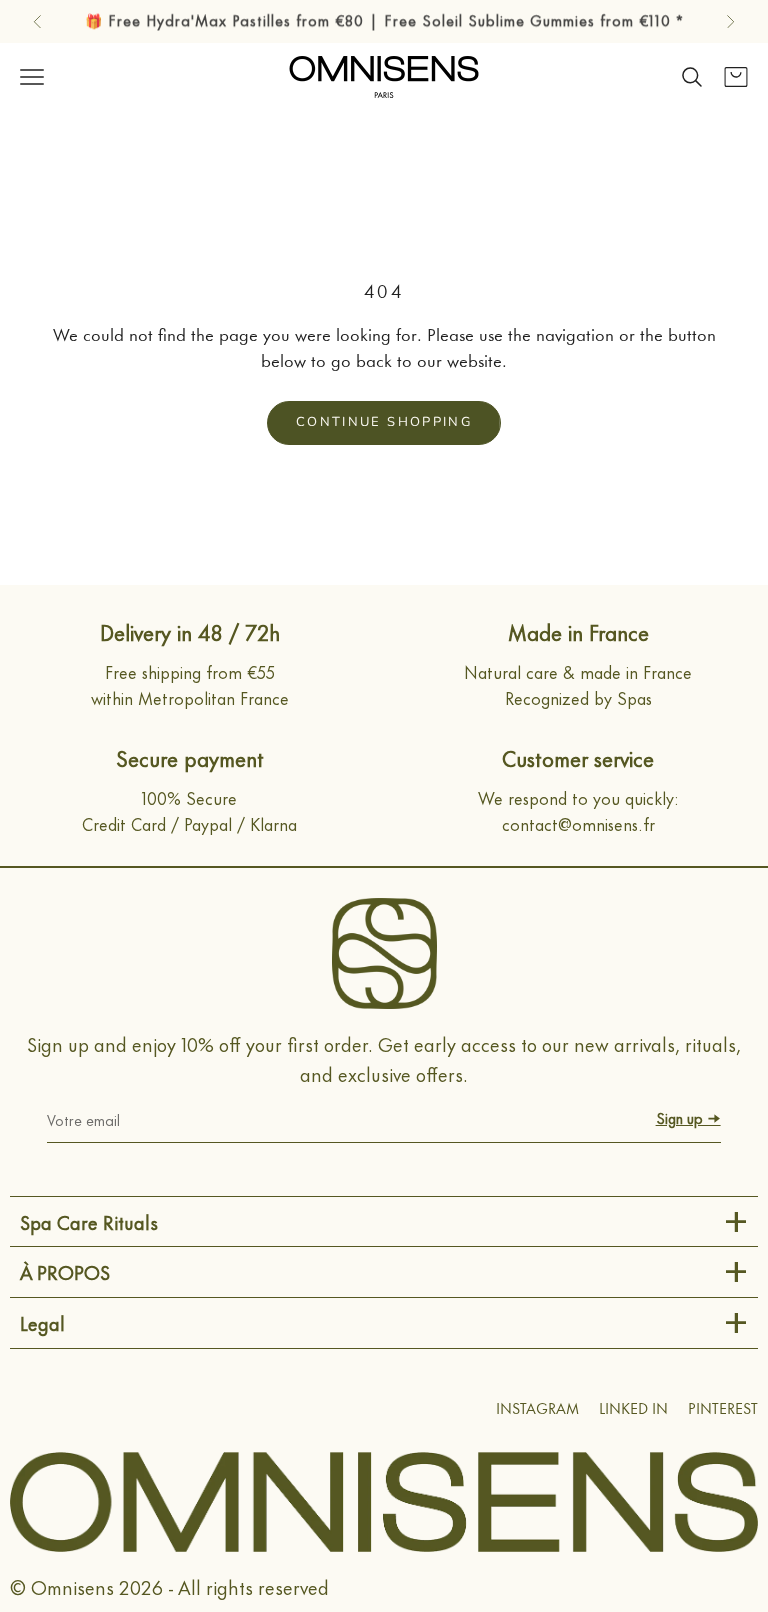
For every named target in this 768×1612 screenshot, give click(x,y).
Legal (42, 1322)
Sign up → (688, 1117)
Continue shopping (384, 422)
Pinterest (723, 1410)
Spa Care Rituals (89, 1221)
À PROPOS (65, 1271)
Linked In (633, 1410)
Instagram (537, 1410)
